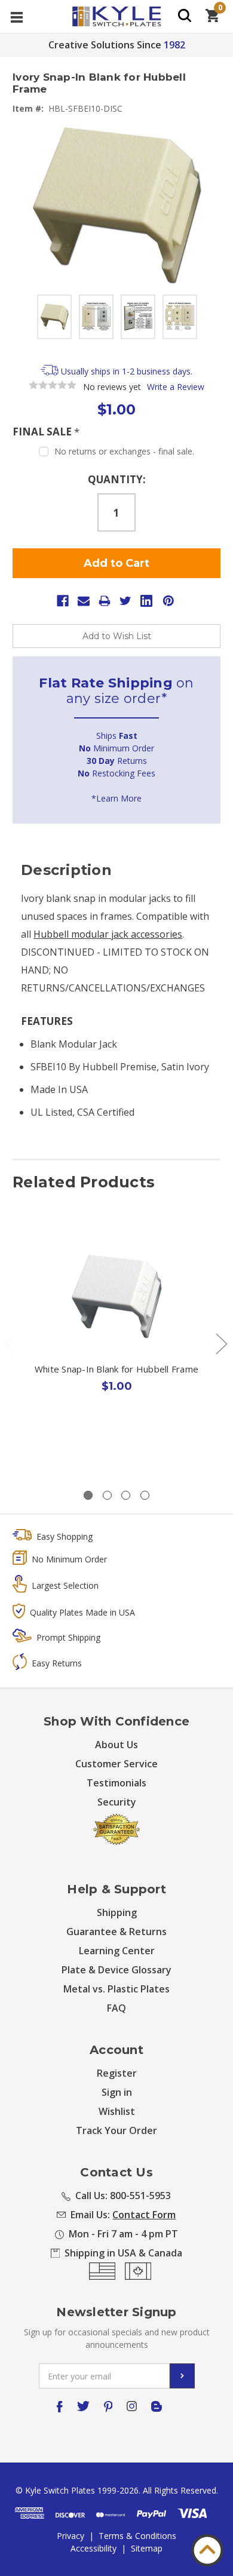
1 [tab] (88, 1495)
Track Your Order (116, 2130)
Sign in (117, 2092)
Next (221, 1344)
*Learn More (116, 798)
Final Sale (46, 432)
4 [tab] (145, 1495)
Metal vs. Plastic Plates (116, 1989)
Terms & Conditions (137, 2536)
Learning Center (117, 1951)
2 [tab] (107, 1495)
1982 (174, 45)
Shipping (117, 1912)
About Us (116, 1745)
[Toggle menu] (16, 16)
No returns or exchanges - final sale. (124, 451)
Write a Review (176, 387)
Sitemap (147, 2548)
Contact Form (144, 2215)
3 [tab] (126, 1495)
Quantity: (117, 479)
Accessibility (93, 2548)
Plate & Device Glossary (116, 1970)
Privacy (70, 2536)
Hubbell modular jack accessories (108, 934)
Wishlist (117, 2111)
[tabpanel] (117, 1341)
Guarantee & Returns (116, 1932)
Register (117, 2073)
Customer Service (116, 1764)
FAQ (116, 2008)
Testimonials (116, 1783)
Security (117, 1802)
